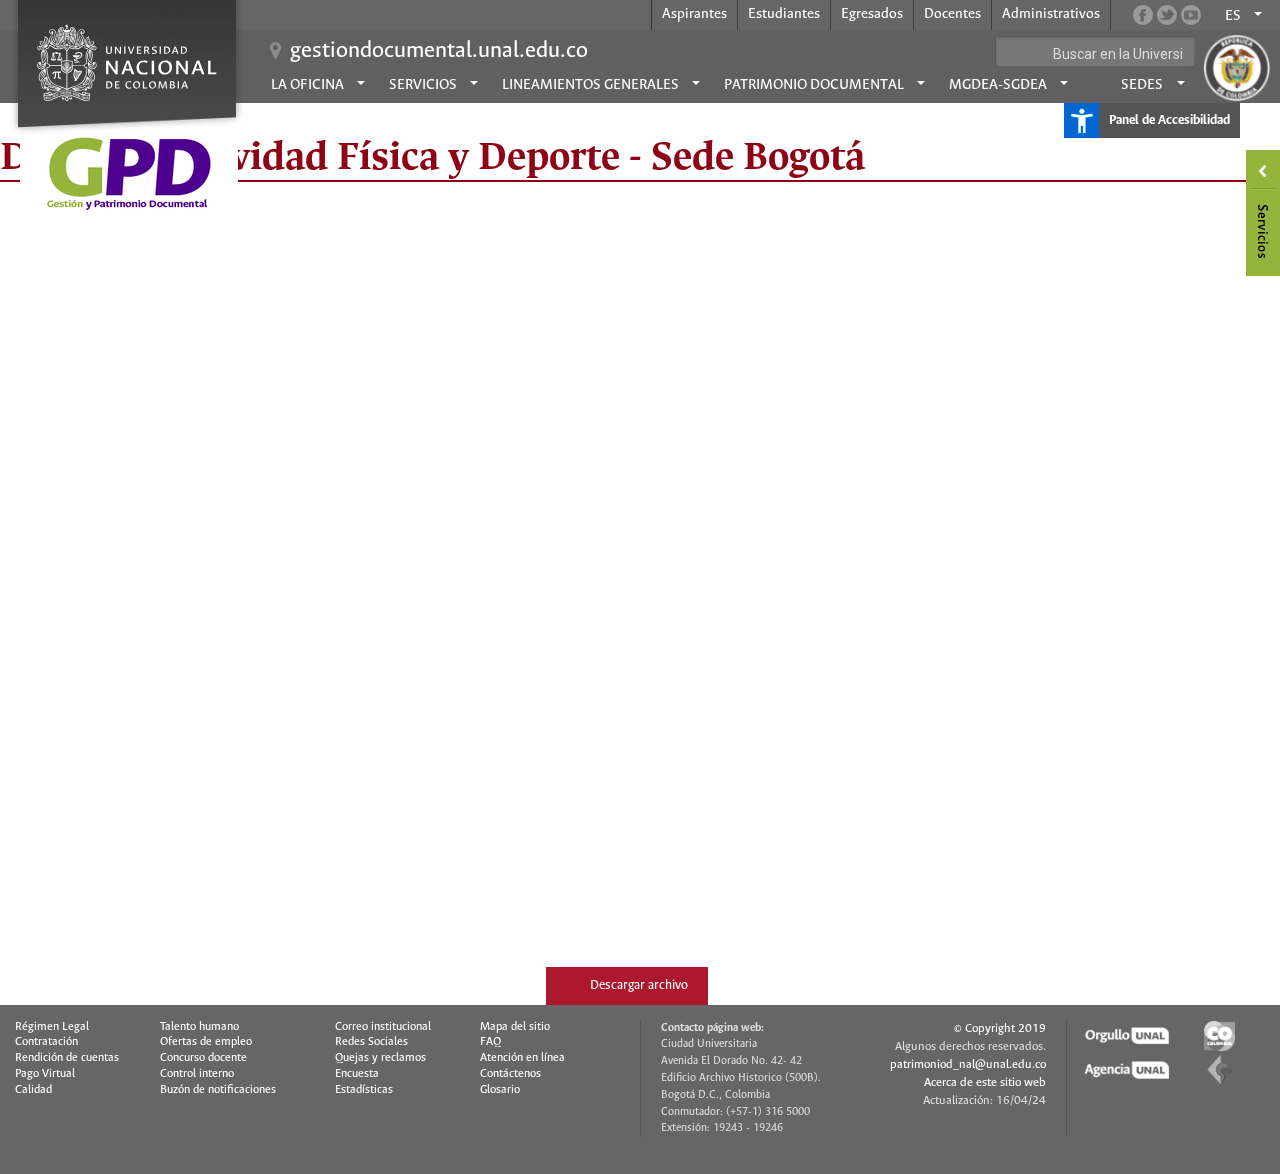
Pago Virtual (45, 1074)
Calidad (33, 1090)
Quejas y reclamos (380, 1058)
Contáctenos (510, 1074)
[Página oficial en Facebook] (1143, 15)
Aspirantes (694, 14)
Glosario (500, 1090)
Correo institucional (383, 1027)
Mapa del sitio (515, 1027)
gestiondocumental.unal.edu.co (439, 51)
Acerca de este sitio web (985, 1082)
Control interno (197, 1074)
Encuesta (357, 1074)
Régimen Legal (52, 1027)
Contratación (46, 1042)
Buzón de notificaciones (218, 1090)
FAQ (490, 1042)
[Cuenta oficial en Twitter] (1167, 15)
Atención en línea (522, 1058)
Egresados (872, 14)
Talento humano (199, 1027)
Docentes (952, 14)
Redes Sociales (371, 1042)
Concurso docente (203, 1058)
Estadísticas (364, 1090)
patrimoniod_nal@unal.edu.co (968, 1064)
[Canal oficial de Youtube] (1191, 15)
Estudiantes (784, 14)
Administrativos (1051, 14)
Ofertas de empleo (206, 1042)
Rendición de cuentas (67, 1058)
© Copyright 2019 (1000, 1028)
